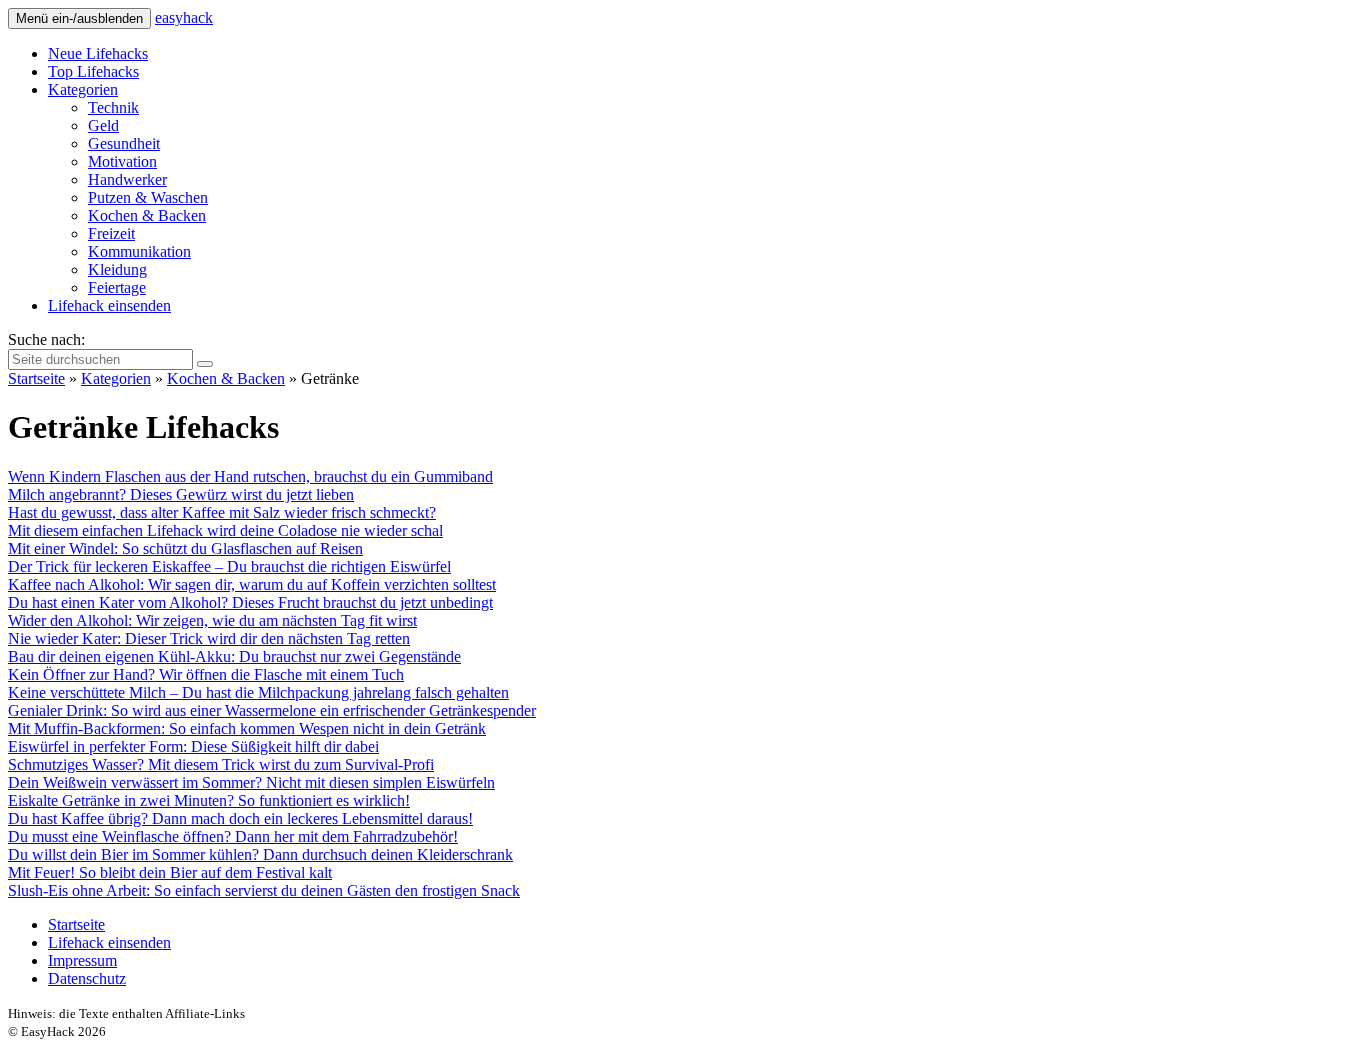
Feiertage (117, 287)
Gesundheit (124, 143)
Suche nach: (46, 339)
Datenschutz (87, 978)
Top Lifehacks (93, 71)
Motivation (122, 161)
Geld (103, 125)
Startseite (36, 378)
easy (184, 17)
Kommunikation (139, 251)
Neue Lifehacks (98, 53)
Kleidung (117, 269)
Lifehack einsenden (109, 305)
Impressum (82, 960)
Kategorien (83, 89)
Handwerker (127, 179)
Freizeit (111, 233)
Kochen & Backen (147, 215)
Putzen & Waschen (148, 197)
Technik (113, 107)
